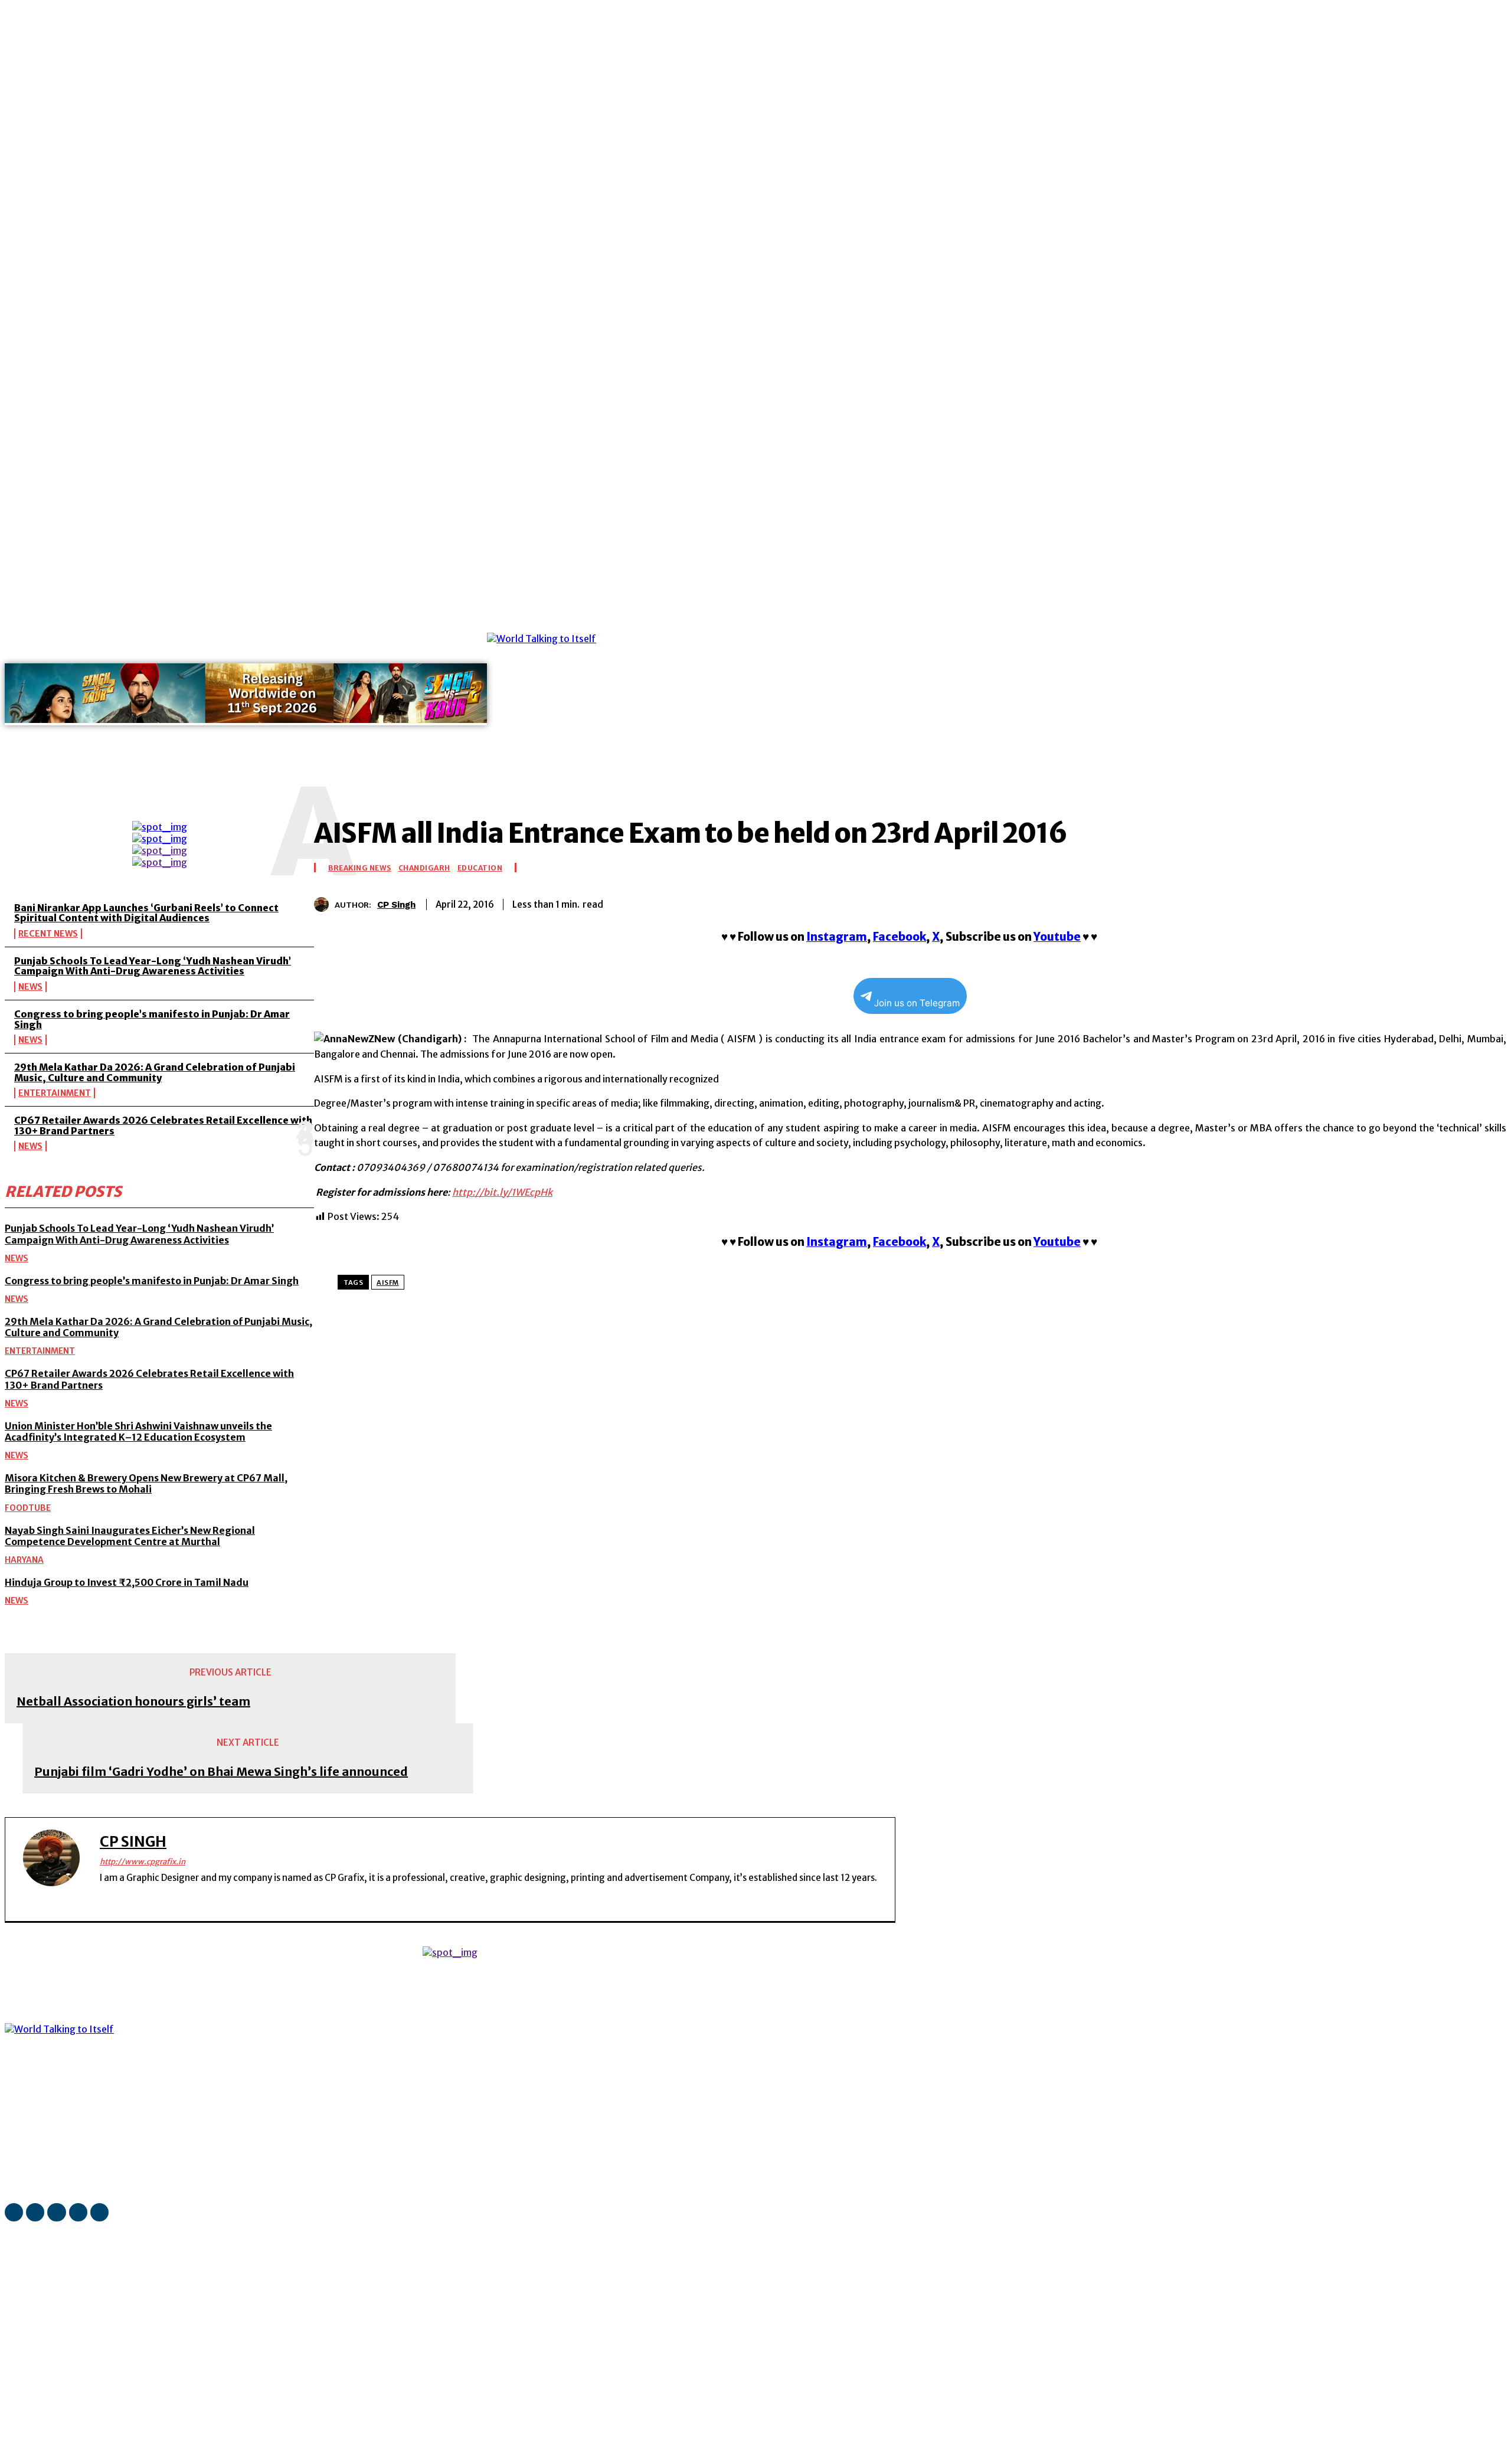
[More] (1486, 902)
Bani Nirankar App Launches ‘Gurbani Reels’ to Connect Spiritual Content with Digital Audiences (146, 913)
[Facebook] (188, 624)
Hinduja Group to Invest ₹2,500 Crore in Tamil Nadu (127, 1582)
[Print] (1401, 902)
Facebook (900, 937)
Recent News (48, 934)
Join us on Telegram (917, 1003)
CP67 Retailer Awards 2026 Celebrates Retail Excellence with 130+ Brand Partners (163, 1125)
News (30, 987)
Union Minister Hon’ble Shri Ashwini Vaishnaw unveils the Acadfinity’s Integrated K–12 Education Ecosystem (138, 1431)
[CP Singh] (324, 904)
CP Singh (396, 905)
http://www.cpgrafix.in (143, 1862)
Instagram (837, 937)
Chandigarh (424, 868)
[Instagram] (205, 624)
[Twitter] (271, 624)
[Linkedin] (221, 624)
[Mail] (238, 624)
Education (480, 868)
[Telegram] (1443, 902)
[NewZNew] (847, 697)
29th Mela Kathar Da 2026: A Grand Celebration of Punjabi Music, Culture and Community (155, 1072)
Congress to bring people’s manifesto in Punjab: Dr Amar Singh (152, 1019)
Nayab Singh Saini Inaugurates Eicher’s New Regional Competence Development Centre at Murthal (130, 1536)
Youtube (1057, 937)
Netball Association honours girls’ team (133, 1701)
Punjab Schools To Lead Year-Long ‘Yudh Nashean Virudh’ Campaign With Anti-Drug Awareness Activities (153, 966)
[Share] (254, 624)
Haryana (24, 1560)
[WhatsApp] (287, 624)
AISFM (388, 1282)
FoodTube (28, 1508)
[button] (521, 775)
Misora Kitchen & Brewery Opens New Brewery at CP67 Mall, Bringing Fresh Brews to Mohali (146, 1483)
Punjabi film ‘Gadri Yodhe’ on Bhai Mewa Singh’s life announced (221, 1772)
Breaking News (360, 868)
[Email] (1359, 902)
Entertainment (55, 1093)
